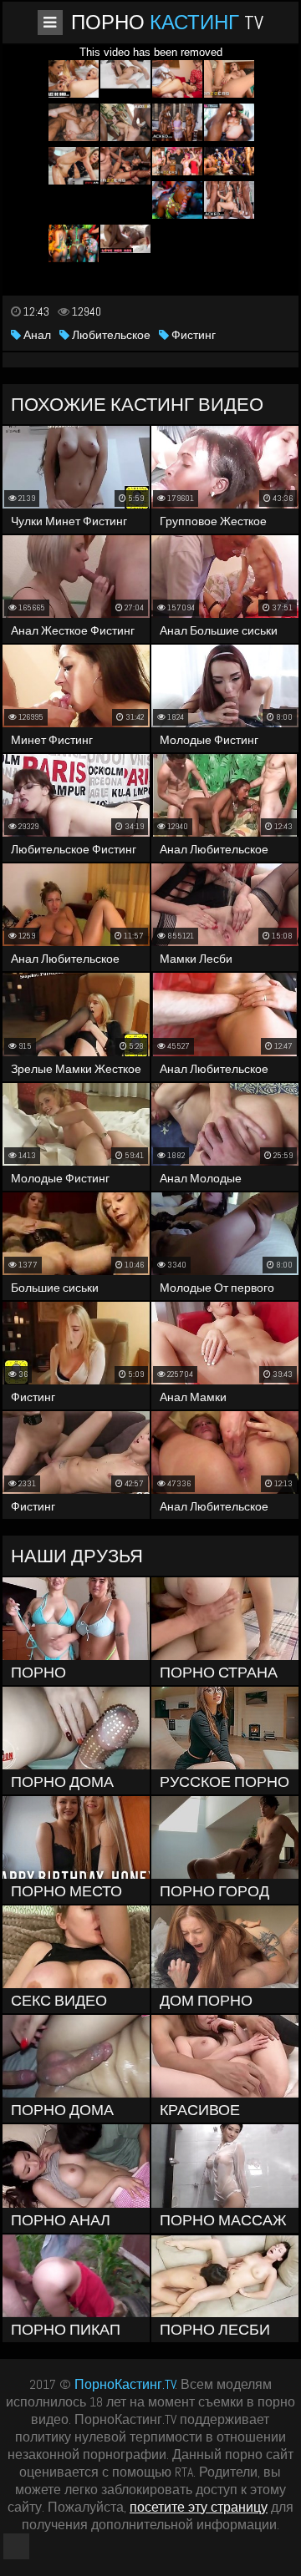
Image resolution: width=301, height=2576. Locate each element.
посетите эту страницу (199, 2507)
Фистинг (192, 335)
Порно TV (167, 22)
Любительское (110, 335)
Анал (36, 335)
